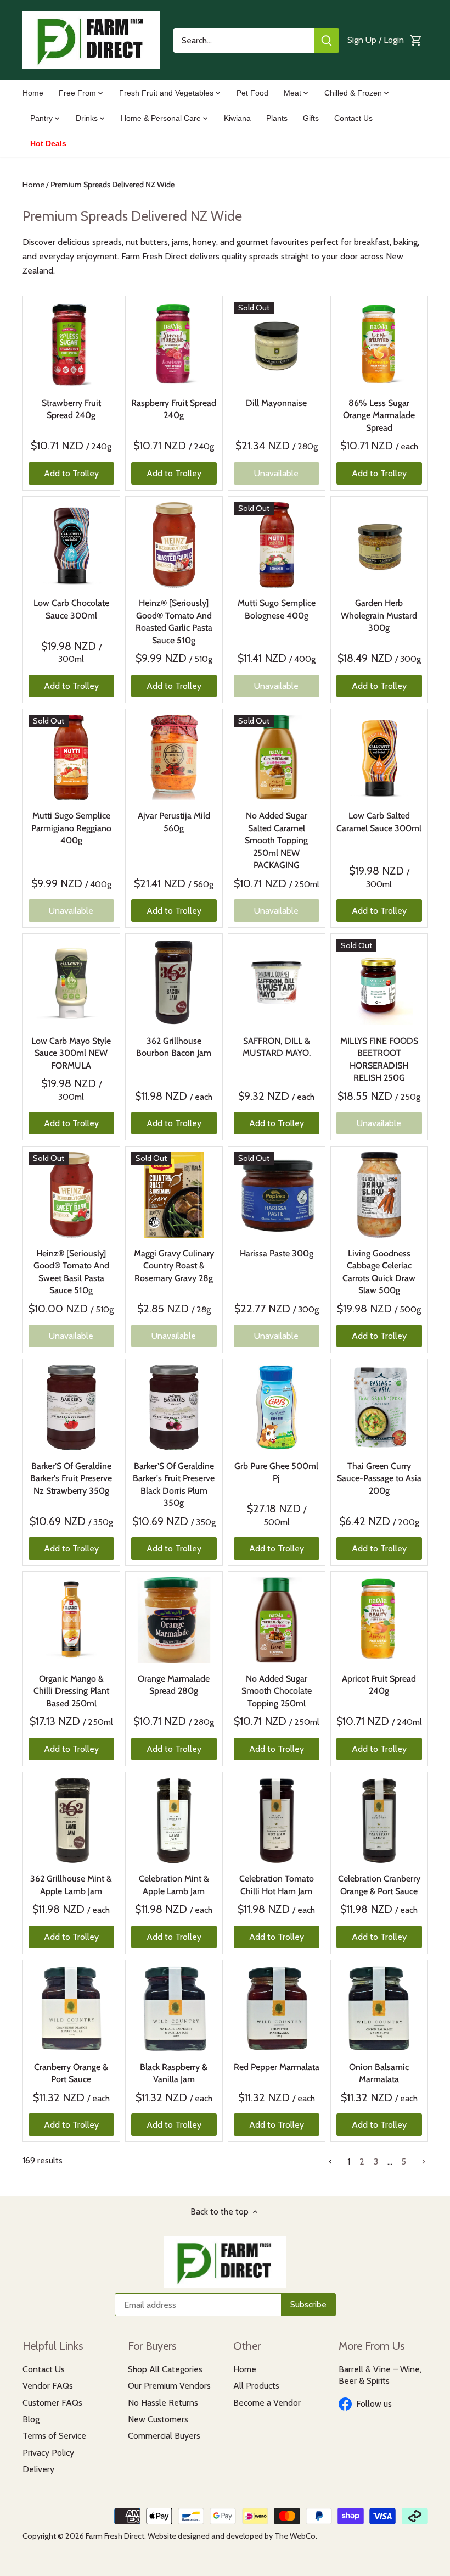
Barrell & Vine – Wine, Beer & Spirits (380, 2375)
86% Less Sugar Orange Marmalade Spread (379, 415)
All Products (256, 2386)
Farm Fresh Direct (115, 2536)
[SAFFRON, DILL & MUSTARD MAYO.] (277, 982)
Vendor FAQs (48, 2386)
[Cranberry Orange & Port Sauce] (71, 2008)
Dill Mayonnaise (276, 403)
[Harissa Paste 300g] (277, 1195)
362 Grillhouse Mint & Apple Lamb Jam (71, 1885)
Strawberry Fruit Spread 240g (71, 409)
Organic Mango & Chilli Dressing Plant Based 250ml (71, 1691)
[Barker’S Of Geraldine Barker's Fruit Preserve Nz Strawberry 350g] (71, 1407)
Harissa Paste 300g (277, 1253)
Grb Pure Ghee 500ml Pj (276, 1472)
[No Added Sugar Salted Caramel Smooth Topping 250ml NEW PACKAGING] (277, 758)
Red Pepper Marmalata (277, 2067)
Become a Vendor (267, 2403)
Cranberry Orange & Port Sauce (71, 2073)
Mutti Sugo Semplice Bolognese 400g (277, 609)
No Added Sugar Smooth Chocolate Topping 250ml (277, 1691)
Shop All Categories (165, 2369)
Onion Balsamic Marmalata (379, 2073)
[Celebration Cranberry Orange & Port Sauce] (379, 1821)
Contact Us (44, 2369)
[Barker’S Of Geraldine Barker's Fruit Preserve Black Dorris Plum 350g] (174, 1407)
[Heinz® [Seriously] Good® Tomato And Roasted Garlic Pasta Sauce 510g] (174, 545)
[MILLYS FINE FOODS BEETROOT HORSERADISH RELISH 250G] (379, 982)
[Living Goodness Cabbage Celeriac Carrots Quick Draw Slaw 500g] (379, 1195)
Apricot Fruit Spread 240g (379, 1685)
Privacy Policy (48, 2453)
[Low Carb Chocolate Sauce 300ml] (71, 545)
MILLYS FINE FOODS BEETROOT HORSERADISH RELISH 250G (379, 1059)
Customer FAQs (52, 2403)
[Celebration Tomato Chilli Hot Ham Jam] (277, 1821)
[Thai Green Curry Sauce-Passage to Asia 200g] (379, 1407)
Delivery (38, 2469)
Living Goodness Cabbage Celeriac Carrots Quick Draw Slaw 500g (379, 1272)
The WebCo (295, 2536)
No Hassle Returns (163, 2403)
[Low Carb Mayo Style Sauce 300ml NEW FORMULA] (71, 982)
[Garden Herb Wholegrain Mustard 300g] (379, 545)
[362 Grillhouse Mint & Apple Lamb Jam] (71, 1821)
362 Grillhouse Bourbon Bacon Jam (174, 1047)
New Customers (158, 2419)
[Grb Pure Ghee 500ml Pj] (277, 1407)
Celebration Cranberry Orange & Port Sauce (379, 1885)
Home (245, 2369)
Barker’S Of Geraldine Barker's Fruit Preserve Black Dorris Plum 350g (174, 1484)
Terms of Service (54, 2436)
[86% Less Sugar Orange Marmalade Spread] (379, 344)
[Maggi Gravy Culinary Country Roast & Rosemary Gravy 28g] (174, 1195)
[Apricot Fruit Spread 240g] (379, 1620)
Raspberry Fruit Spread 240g (174, 409)
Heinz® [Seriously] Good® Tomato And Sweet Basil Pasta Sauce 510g (71, 1272)
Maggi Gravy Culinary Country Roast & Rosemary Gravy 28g (174, 1266)
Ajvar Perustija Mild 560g (174, 822)
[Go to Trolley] (416, 40)
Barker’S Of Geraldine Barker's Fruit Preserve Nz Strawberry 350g (71, 1478)
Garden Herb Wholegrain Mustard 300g (379, 615)
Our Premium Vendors (169, 2386)
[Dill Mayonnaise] (277, 344)
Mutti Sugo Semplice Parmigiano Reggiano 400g (71, 828)
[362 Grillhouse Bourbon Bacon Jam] (174, 982)
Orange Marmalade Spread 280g (174, 1685)
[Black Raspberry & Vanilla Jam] (174, 2008)
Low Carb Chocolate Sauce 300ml (71, 609)
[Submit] (327, 40)
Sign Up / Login (376, 40)
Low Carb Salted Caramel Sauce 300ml (379, 822)
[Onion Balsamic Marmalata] (379, 2008)
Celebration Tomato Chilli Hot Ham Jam (277, 1885)
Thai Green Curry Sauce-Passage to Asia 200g (379, 1478)
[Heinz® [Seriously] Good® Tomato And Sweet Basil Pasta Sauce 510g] (71, 1195)
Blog (31, 2419)
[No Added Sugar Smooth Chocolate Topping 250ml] (277, 1620)
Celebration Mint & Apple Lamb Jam (174, 1885)
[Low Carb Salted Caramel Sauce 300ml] (379, 758)
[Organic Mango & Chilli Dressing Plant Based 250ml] (71, 1620)
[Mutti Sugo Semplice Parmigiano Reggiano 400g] (71, 758)
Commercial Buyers (164, 2436)
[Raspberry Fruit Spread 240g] (174, 344)
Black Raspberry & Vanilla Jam (174, 2073)
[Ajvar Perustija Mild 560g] (174, 758)
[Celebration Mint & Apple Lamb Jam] (174, 1821)
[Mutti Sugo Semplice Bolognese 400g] (277, 545)
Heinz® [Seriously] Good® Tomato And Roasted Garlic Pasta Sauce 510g (174, 621)
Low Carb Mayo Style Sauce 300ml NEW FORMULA (71, 1053)
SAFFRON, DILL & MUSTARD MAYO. (277, 1047)
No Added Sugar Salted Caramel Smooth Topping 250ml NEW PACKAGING (276, 840)
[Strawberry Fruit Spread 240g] (71, 344)
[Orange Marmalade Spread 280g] (174, 1620)
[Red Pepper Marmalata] (277, 2008)
